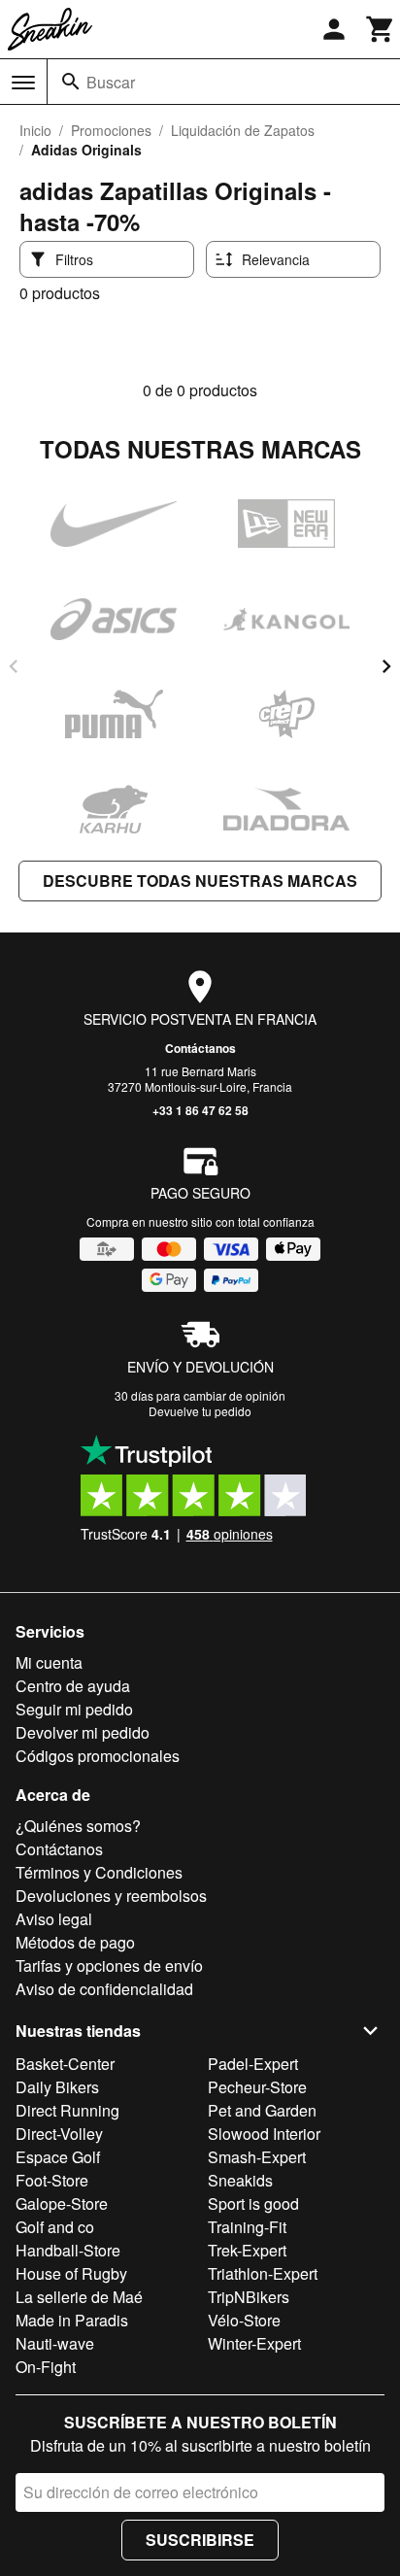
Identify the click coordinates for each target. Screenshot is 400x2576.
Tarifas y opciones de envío (109, 1966)
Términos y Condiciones (99, 1872)
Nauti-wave (55, 2343)
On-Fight (46, 2367)
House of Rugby (71, 2273)
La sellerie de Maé (79, 2297)
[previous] (14, 666)
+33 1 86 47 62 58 (200, 1110)
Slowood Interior (264, 2134)
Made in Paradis (72, 2320)
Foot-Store (52, 2180)
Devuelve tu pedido (200, 1411)
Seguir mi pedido (74, 1709)
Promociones (111, 130)
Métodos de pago (75, 1942)
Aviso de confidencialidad (104, 1989)
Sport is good (253, 2203)
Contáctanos (200, 1048)
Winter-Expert (254, 2343)
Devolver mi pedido (83, 1732)
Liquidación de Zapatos (243, 130)
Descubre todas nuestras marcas (200, 881)
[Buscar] (71, 82)
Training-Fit (247, 2227)
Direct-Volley (59, 2134)
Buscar (111, 82)
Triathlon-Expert (263, 2273)
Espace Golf (58, 2157)
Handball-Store (68, 2250)
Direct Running (67, 2110)
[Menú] (23, 83)
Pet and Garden (262, 2110)
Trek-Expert (247, 2250)
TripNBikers (249, 2297)
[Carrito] (381, 29)
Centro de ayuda (73, 1686)
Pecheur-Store (257, 2087)
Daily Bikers (57, 2087)
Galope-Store (62, 2203)
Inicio (35, 130)
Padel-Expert (253, 2064)
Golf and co (55, 2227)
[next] (386, 666)
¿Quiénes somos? (78, 1826)
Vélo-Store (244, 2320)
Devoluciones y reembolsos (111, 1896)
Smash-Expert (257, 2157)
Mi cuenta (49, 1662)
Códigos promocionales (98, 1756)
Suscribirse (200, 2540)
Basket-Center (65, 2064)
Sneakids (240, 2180)
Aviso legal (54, 1919)
